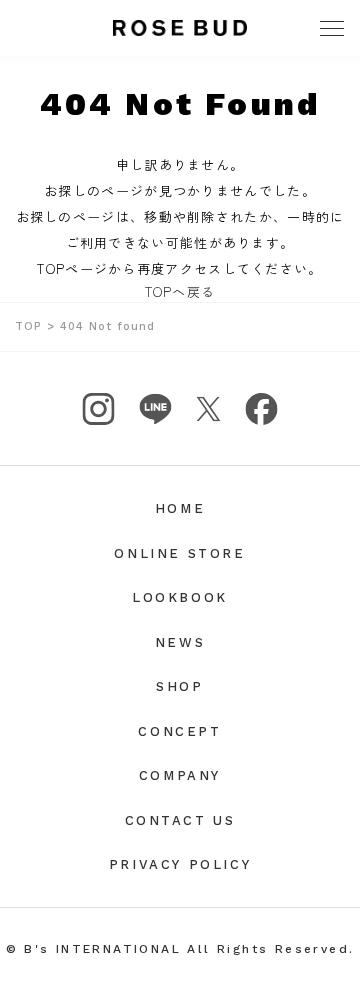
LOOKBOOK (180, 597)
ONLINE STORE (179, 553)
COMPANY (180, 775)
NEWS (180, 642)
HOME (180, 508)
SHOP (179, 686)
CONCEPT (179, 731)
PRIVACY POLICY (180, 864)
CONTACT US (180, 820)
